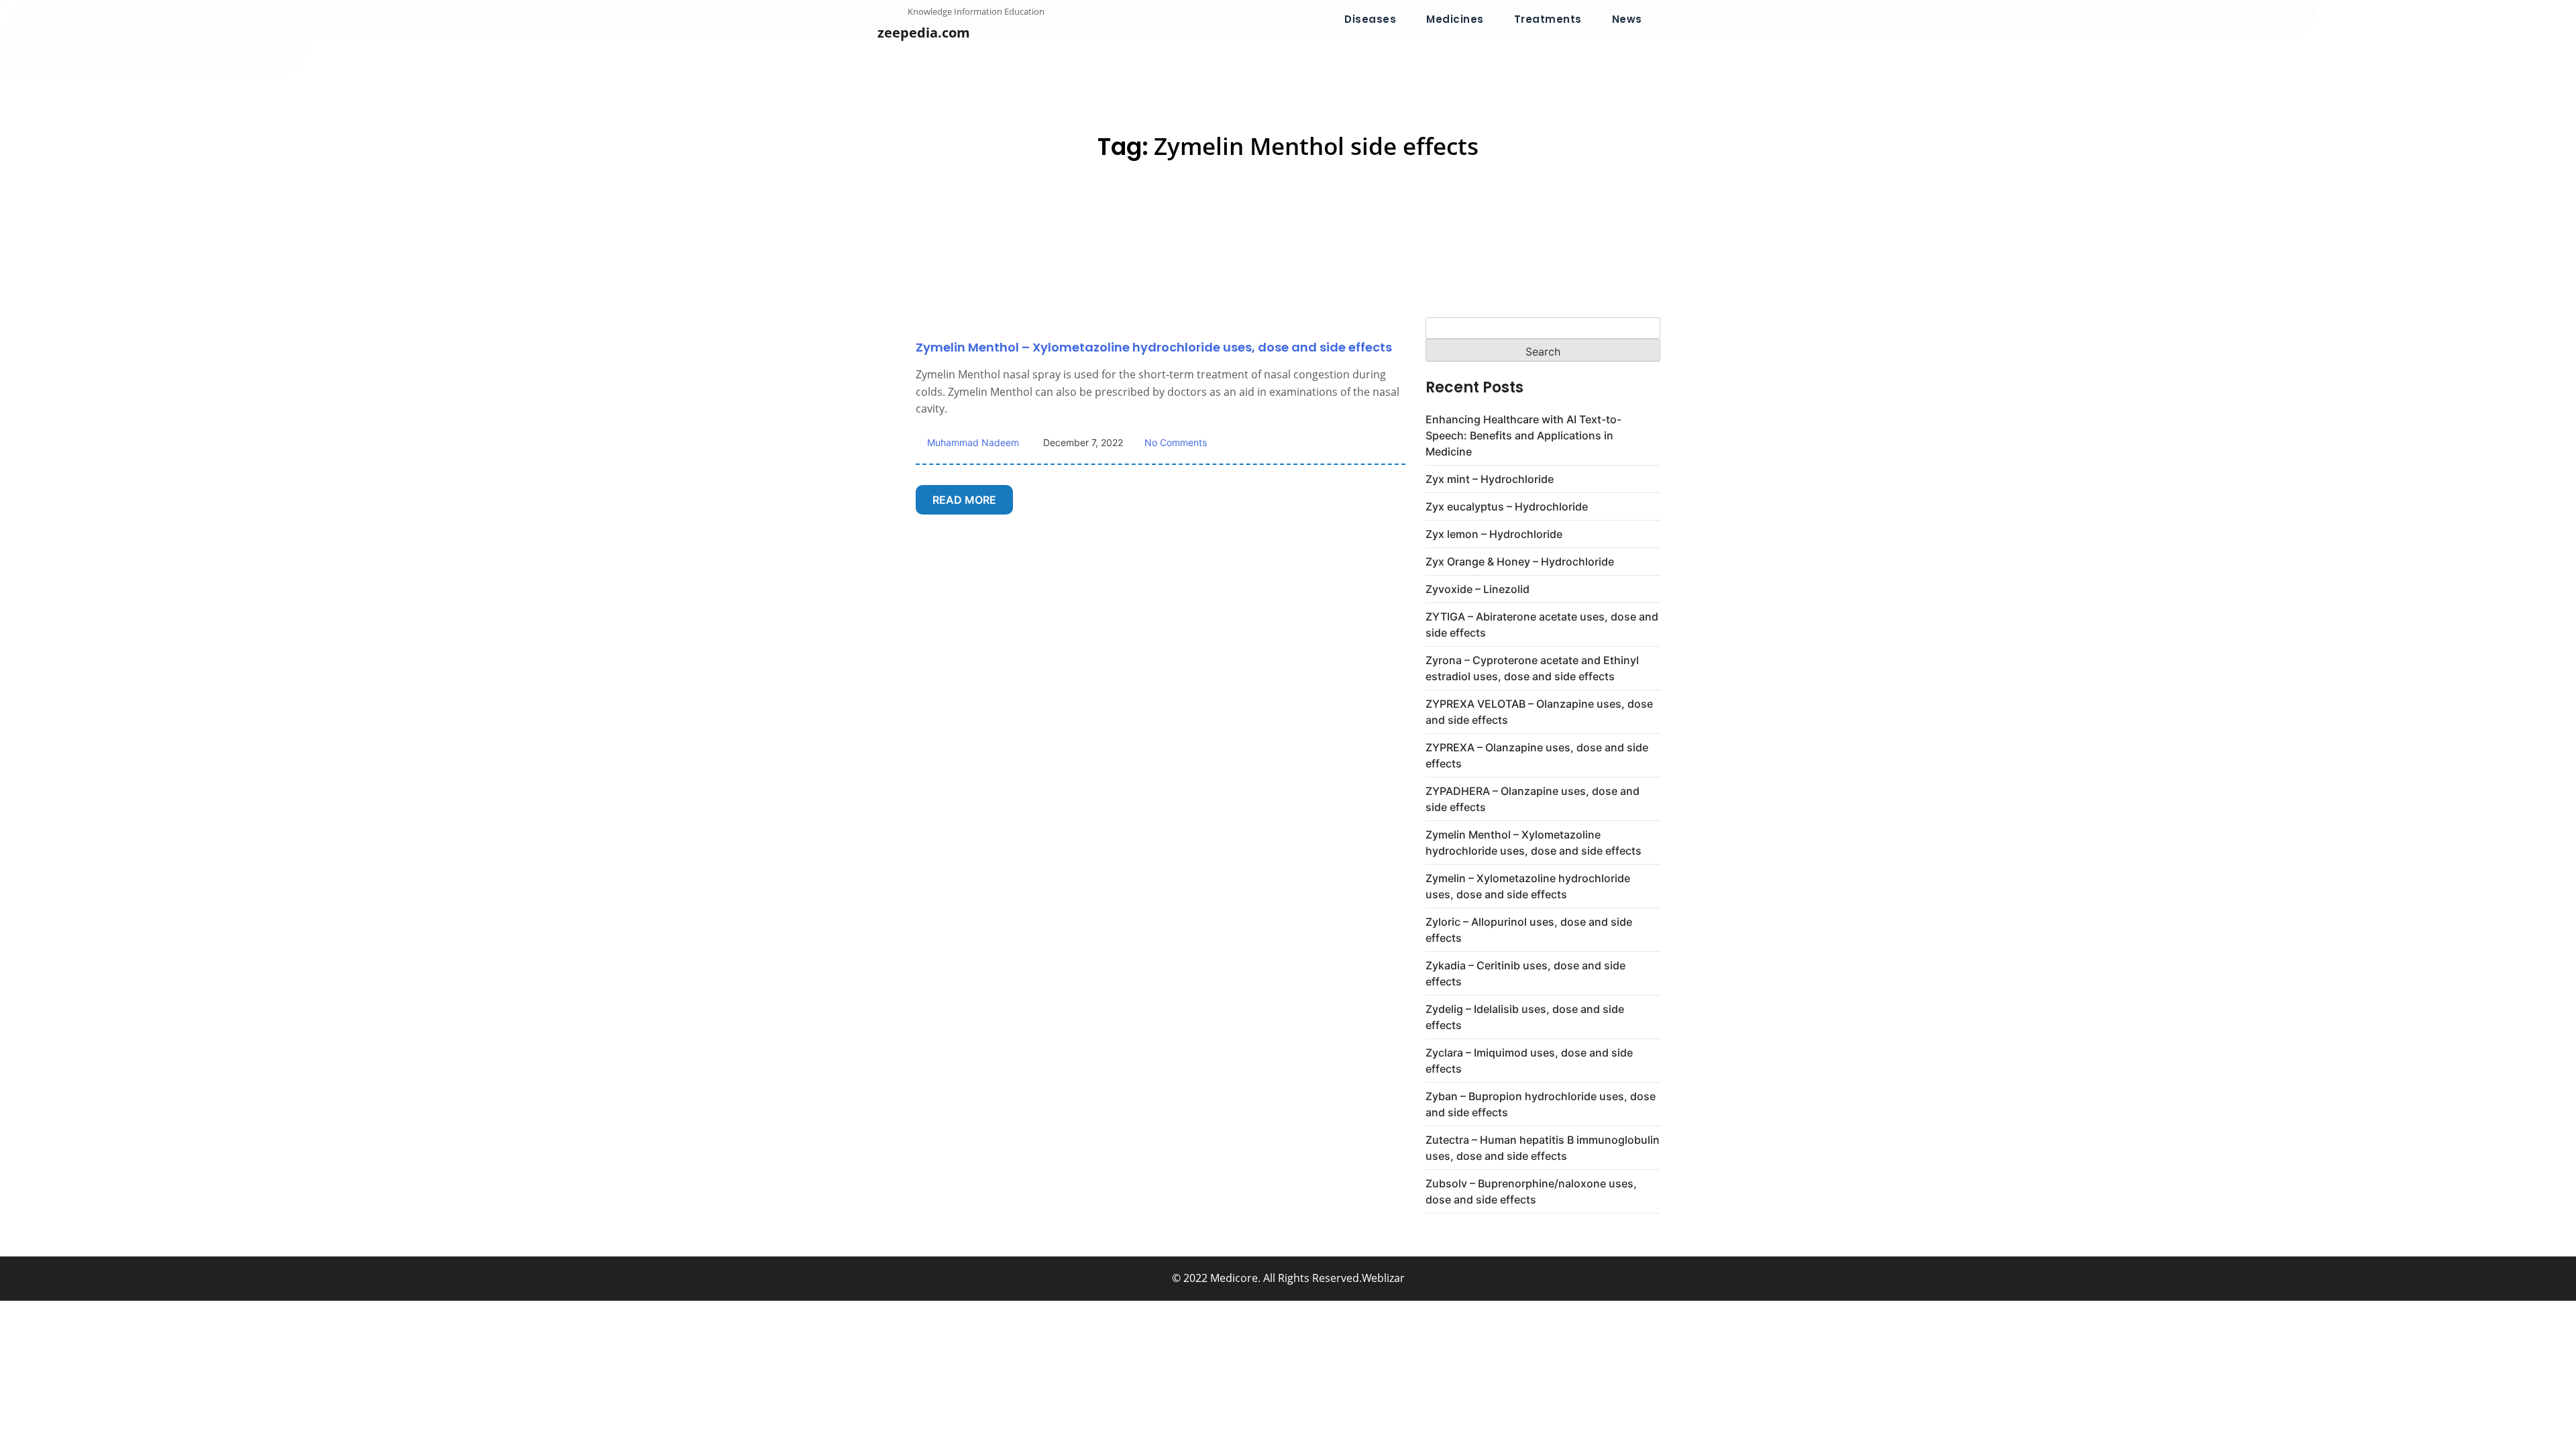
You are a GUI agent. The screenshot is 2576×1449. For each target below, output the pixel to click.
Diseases (1370, 19)
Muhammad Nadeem (972, 442)
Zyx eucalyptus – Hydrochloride (1507, 506)
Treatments (1548, 19)
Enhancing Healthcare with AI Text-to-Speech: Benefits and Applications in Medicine (1523, 435)
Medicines (1455, 19)
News (1627, 19)
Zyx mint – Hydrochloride (1490, 479)
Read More (964, 500)
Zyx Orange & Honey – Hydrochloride (1520, 561)
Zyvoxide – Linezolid (1478, 589)
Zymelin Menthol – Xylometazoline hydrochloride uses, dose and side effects (1154, 347)
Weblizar (1383, 1278)
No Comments (1176, 442)
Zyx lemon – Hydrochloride (1494, 534)
